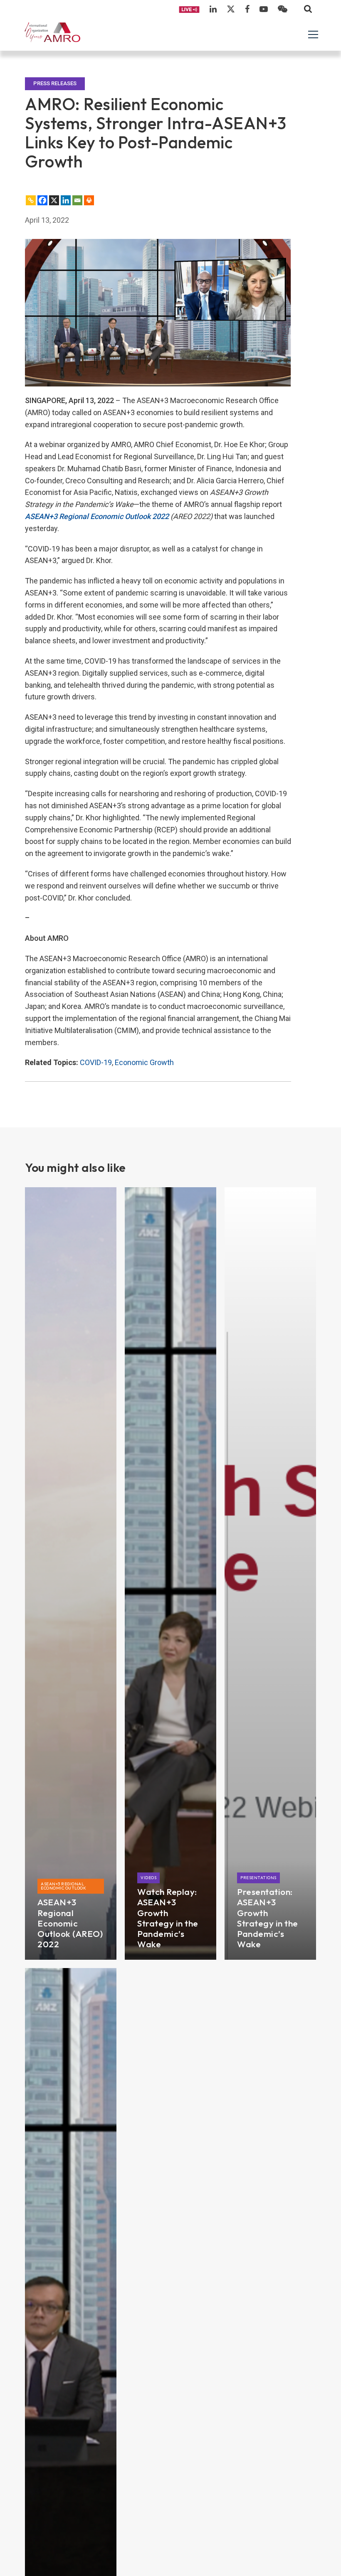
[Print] (89, 200)
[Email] (77, 200)
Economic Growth (144, 1062)
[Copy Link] (31, 200)
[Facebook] (42, 200)
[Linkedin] (66, 200)
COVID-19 (96, 1062)
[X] (54, 200)
